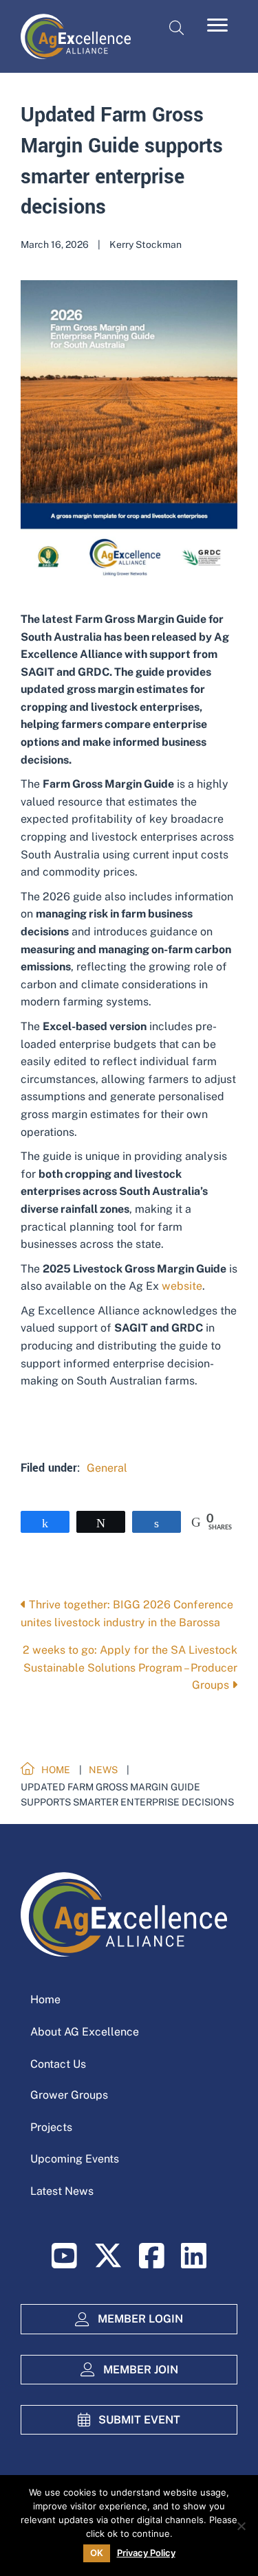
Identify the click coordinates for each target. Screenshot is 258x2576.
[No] (241, 2526)
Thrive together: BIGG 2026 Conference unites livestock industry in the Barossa (127, 1614)
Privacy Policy (146, 2553)
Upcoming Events (75, 2159)
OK (97, 2553)
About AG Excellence (85, 2032)
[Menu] (217, 25)
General (107, 1468)
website (182, 1286)
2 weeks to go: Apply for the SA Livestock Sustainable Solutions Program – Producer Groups (130, 1667)
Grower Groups (69, 2095)
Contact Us (58, 2064)
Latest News (62, 2191)
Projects (51, 2127)
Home (45, 1999)
